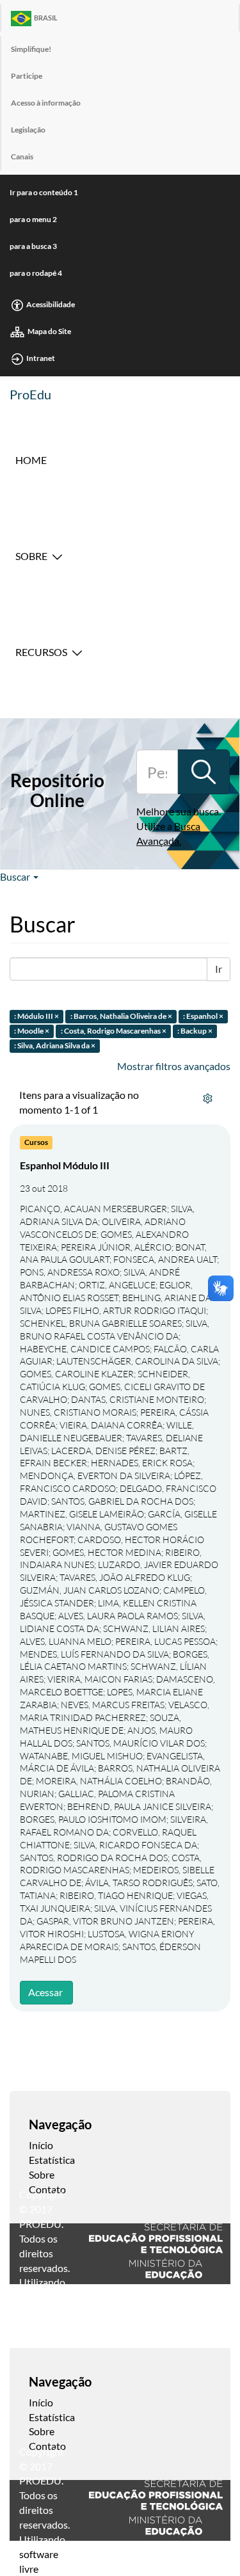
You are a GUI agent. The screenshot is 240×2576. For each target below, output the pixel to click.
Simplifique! (31, 49)
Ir (219, 969)
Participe (27, 76)
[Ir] (204, 772)
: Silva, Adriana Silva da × (55, 1045)
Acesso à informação (46, 103)
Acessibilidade (51, 304)
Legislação (28, 130)
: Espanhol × (203, 1017)
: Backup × (195, 1031)
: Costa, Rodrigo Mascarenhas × (114, 1031)
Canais (22, 156)
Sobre (31, 556)
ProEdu (30, 394)
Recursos (41, 652)
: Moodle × (32, 1031)
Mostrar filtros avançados (174, 1066)
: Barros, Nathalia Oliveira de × (121, 1017)
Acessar (45, 1992)
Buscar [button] (16, 876)
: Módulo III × (36, 1017)
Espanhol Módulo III (65, 1165)
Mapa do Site (49, 331)
